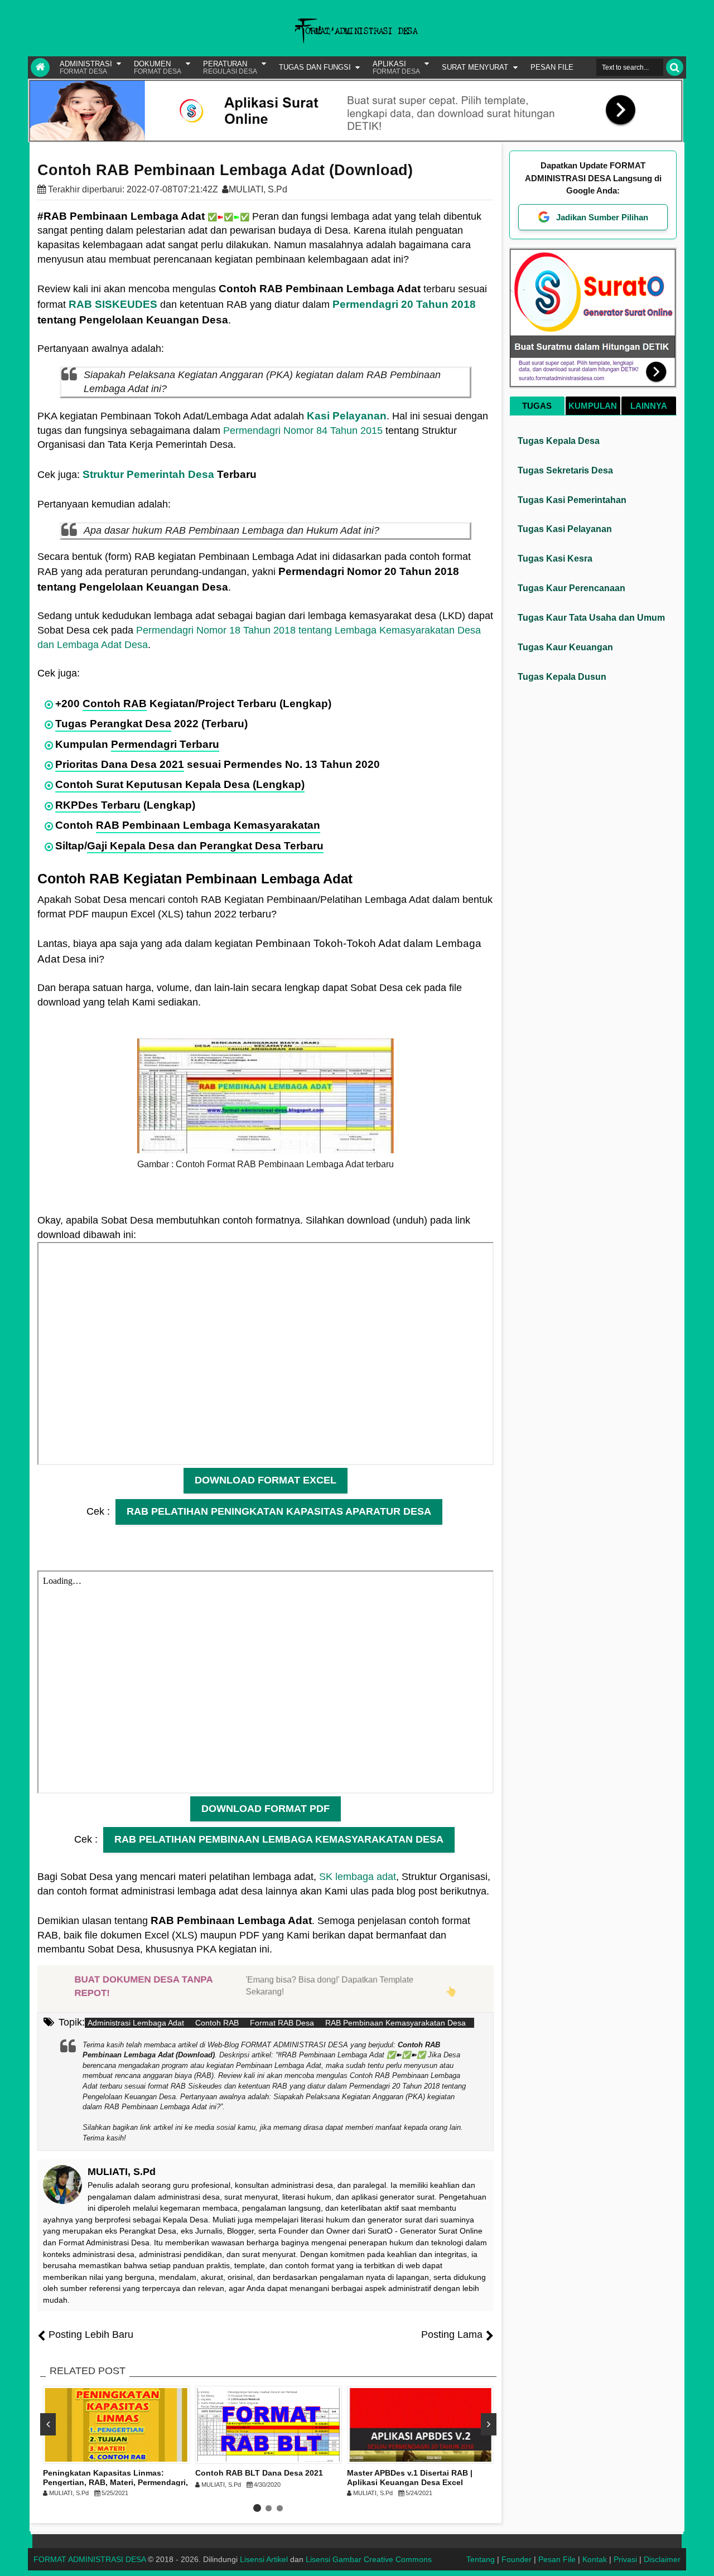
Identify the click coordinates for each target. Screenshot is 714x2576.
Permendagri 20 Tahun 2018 (404, 304)
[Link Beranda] (40, 67)
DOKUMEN (158, 67)
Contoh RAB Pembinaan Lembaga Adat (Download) (225, 170)
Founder (517, 2559)
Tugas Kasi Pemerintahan (572, 500)
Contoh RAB (115, 704)
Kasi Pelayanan (347, 416)
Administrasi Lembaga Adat (136, 2023)
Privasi (625, 2559)
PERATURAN (230, 67)
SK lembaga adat (358, 1877)
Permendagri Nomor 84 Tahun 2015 (303, 431)
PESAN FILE (552, 67)
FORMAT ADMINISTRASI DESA (90, 2559)
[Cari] (675, 67)
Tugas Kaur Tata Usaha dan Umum (591, 618)
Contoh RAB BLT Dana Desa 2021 (259, 2473)
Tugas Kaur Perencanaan (571, 588)
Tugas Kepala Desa (559, 441)
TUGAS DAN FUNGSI (315, 67)
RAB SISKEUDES (113, 304)
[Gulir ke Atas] (700, 2556)
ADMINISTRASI (86, 67)
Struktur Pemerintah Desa (148, 474)
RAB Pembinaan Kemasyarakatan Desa (395, 2023)
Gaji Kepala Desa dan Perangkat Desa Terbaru (205, 846)
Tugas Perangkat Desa (113, 724)
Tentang (481, 2559)
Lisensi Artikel (264, 2559)
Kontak (595, 2559)
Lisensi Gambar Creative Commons (369, 2559)
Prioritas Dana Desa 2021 (120, 764)
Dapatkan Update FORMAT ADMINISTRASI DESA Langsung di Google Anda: (593, 178)
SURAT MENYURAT (475, 67)
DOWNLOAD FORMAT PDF (266, 1809)
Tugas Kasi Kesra (555, 559)
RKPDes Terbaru (98, 805)
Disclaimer (662, 2559)
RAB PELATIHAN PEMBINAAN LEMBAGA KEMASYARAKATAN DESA (279, 1839)
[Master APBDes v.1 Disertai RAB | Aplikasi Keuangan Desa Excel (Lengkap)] (420, 2425)
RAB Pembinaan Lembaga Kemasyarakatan (208, 825)
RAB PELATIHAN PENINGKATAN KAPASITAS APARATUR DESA (279, 1511)
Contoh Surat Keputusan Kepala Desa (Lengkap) (180, 784)
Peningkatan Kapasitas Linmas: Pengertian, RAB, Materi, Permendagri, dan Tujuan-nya (115, 2482)
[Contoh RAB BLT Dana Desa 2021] (269, 2425)
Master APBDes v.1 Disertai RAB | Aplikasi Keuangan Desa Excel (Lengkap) (410, 2482)
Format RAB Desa (282, 2023)
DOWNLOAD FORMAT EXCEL (266, 1480)
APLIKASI (396, 67)
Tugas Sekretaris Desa (565, 470)
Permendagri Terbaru (165, 744)
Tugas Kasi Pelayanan (565, 529)
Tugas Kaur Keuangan (565, 647)
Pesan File (557, 2559)
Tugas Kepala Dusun (562, 677)
